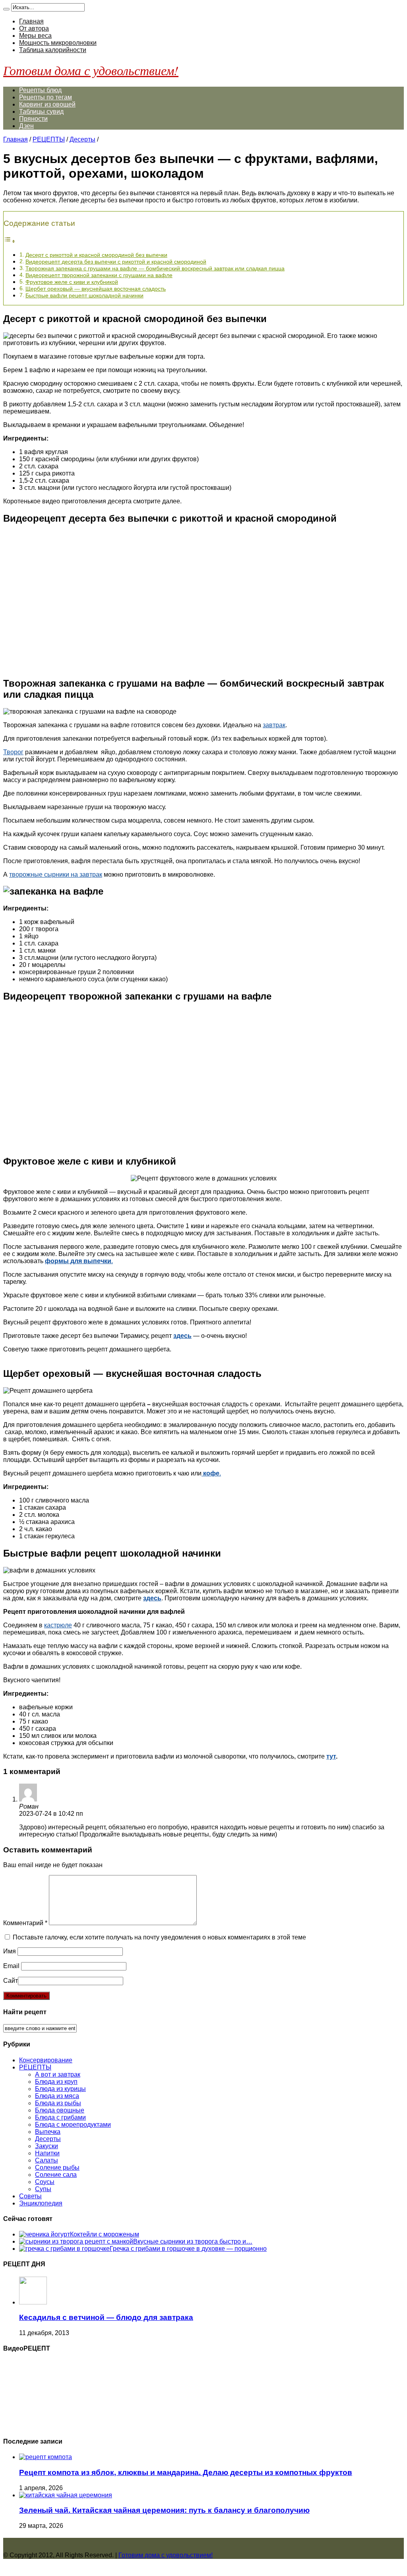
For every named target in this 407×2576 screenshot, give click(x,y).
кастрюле (58, 1625)
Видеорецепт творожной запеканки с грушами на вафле (99, 275)
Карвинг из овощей (47, 104)
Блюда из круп (56, 2082)
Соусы (45, 2182)
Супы (43, 2189)
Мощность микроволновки (58, 43)
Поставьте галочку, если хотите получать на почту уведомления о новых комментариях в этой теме (159, 1937)
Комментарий (25, 1923)
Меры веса (35, 36)
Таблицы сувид (41, 112)
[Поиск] (6, 9)
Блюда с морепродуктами (73, 2125)
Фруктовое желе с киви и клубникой (72, 282)
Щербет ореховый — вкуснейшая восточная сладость (96, 289)
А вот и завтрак (58, 2074)
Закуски (47, 2146)
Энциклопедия (41, 2203)
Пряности (33, 119)
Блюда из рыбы (58, 2103)
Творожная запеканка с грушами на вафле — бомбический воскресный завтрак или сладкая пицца (155, 268)
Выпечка (48, 2132)
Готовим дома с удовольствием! (91, 70)
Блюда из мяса (57, 2096)
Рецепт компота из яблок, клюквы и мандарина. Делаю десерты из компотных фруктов (186, 2472)
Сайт (11, 1981)
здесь (182, 1336)
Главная (31, 21)
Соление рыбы (57, 2167)
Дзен (26, 126)
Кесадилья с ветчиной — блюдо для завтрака (106, 2317)
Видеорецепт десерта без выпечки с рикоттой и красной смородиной (116, 262)
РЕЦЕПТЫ (49, 139)
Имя (10, 1951)
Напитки (47, 2153)
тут (331, 1756)
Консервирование (46, 2060)
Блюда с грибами (60, 2117)
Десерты (82, 139)
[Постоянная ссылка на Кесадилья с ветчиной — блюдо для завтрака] (33, 2302)
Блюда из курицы (60, 2089)
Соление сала (56, 2175)
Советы (30, 2196)
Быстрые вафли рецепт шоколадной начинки (84, 295)
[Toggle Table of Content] (10, 241)
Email (11, 1966)
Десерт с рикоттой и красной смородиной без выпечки (96, 255)
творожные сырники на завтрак (56, 875)
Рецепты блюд (40, 90)
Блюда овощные (60, 2110)
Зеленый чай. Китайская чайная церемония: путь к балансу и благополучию (164, 2510)
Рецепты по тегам (46, 97)
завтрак (274, 725)
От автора (34, 28)
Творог (13, 752)
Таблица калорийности (53, 50)
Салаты (47, 2160)
